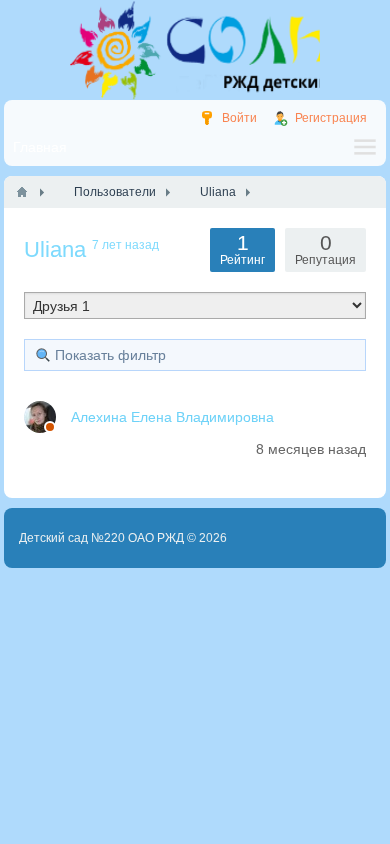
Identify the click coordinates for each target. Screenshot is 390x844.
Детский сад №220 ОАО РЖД (101, 538)
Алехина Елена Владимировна (172, 417)
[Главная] (22, 192)
